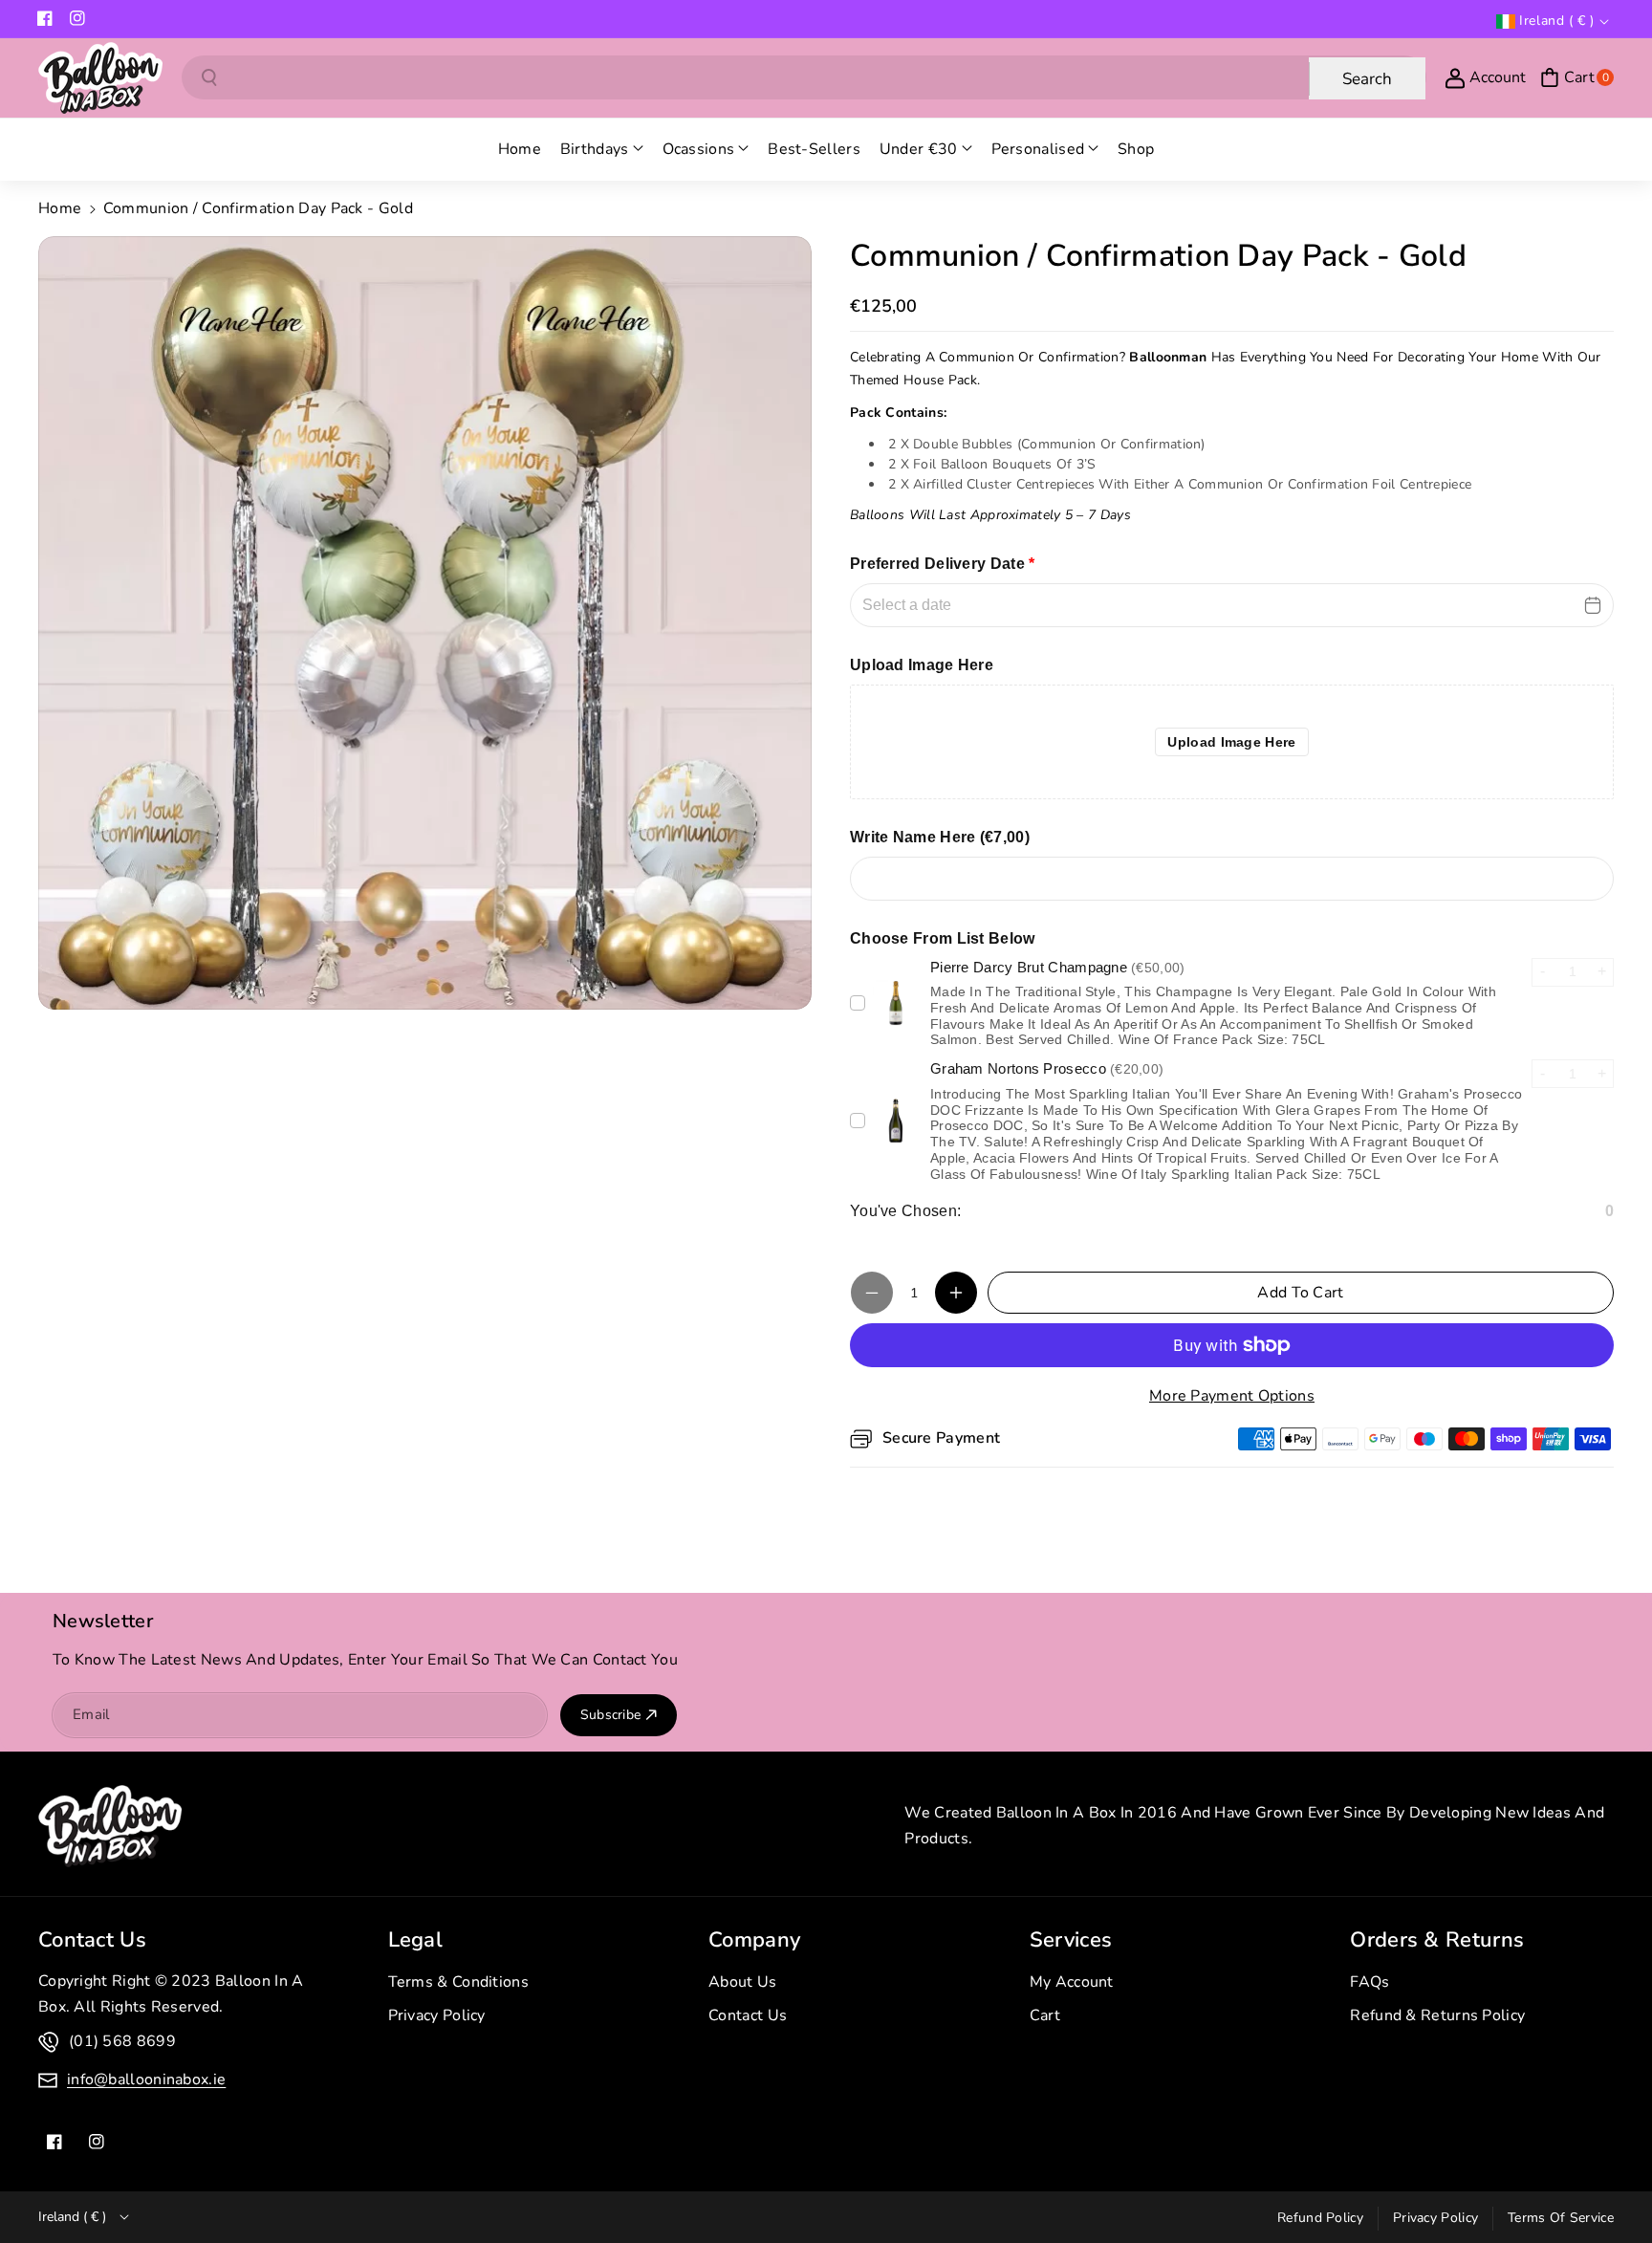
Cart (1045, 2015)
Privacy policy (1435, 2218)
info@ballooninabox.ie (146, 2080)
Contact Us (748, 2015)
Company (754, 1940)
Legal (416, 1940)
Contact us (92, 1940)
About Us (742, 1982)
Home (60, 208)
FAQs (1369, 1982)
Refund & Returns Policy (1437, 2015)
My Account (1072, 1982)
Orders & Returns (1437, 1940)
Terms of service (1561, 2218)
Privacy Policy (437, 2015)
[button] (1577, 77)
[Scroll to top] (1611, 2183)
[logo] (110, 1826)
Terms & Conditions (458, 1982)
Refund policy (1320, 2218)
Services (1071, 1940)
